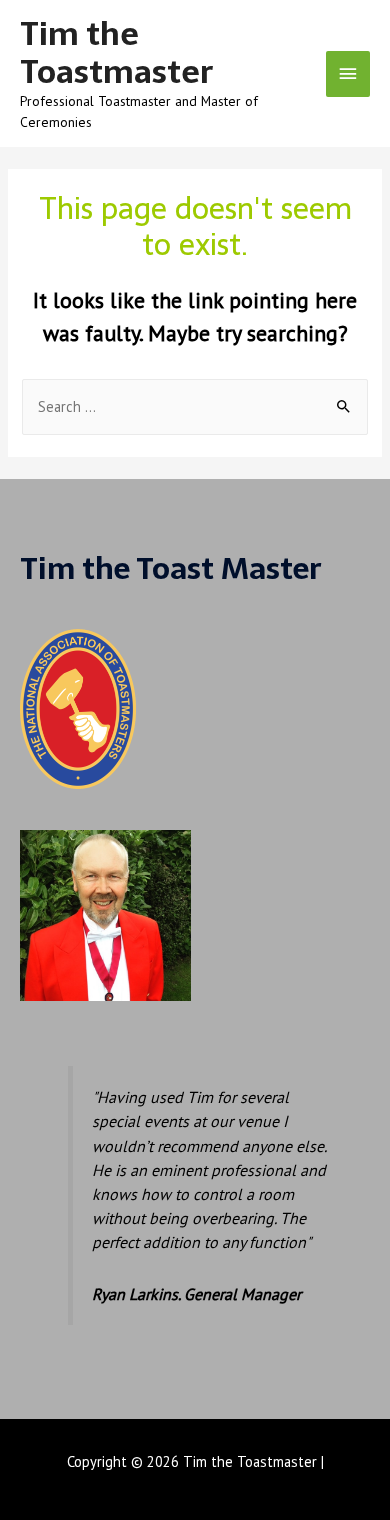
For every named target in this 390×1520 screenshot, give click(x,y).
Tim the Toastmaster (116, 53)
